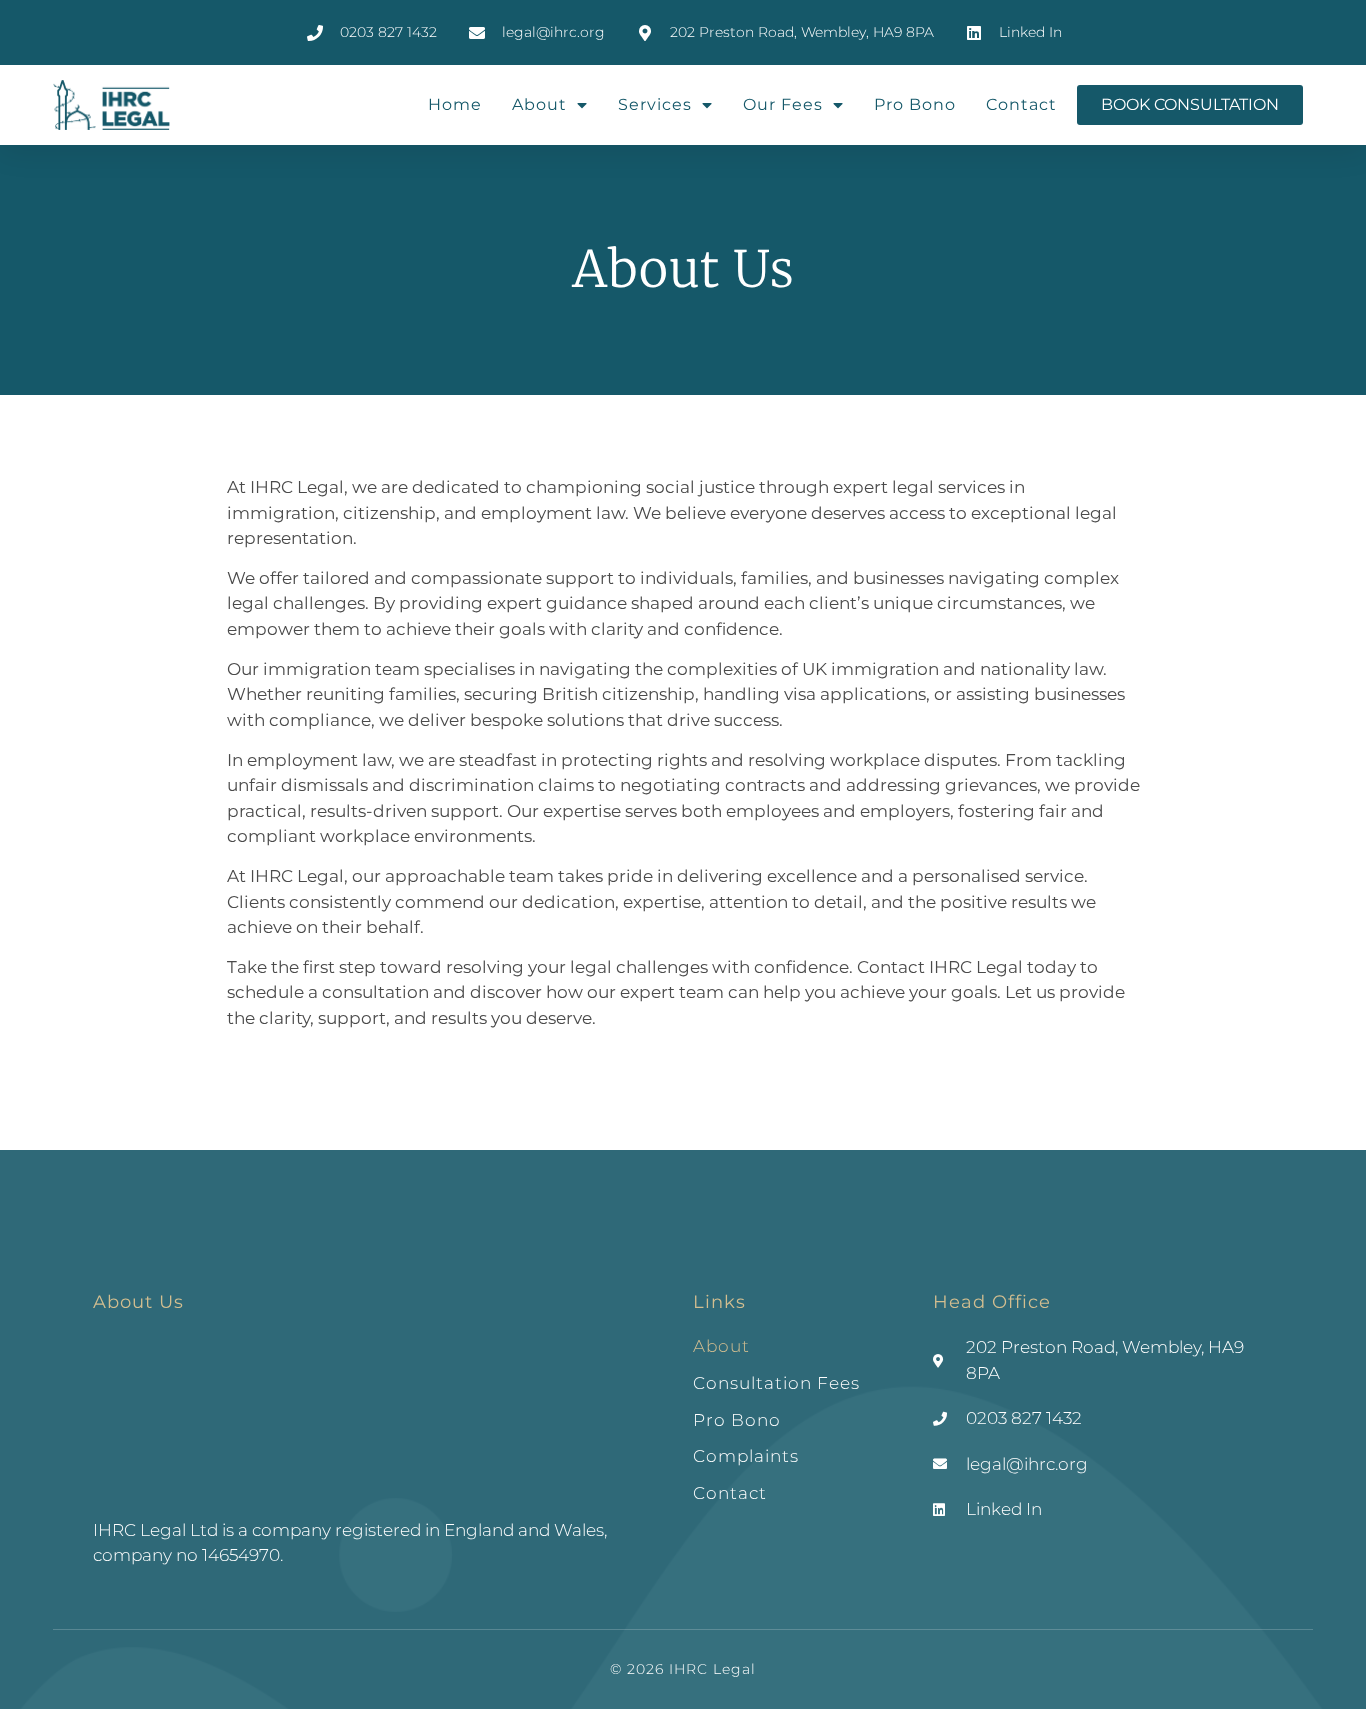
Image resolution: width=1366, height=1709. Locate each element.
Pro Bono (915, 104)
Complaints (746, 1456)
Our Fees (783, 104)
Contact (1021, 104)
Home (455, 104)
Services (655, 104)
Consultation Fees (776, 1383)
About (539, 104)
